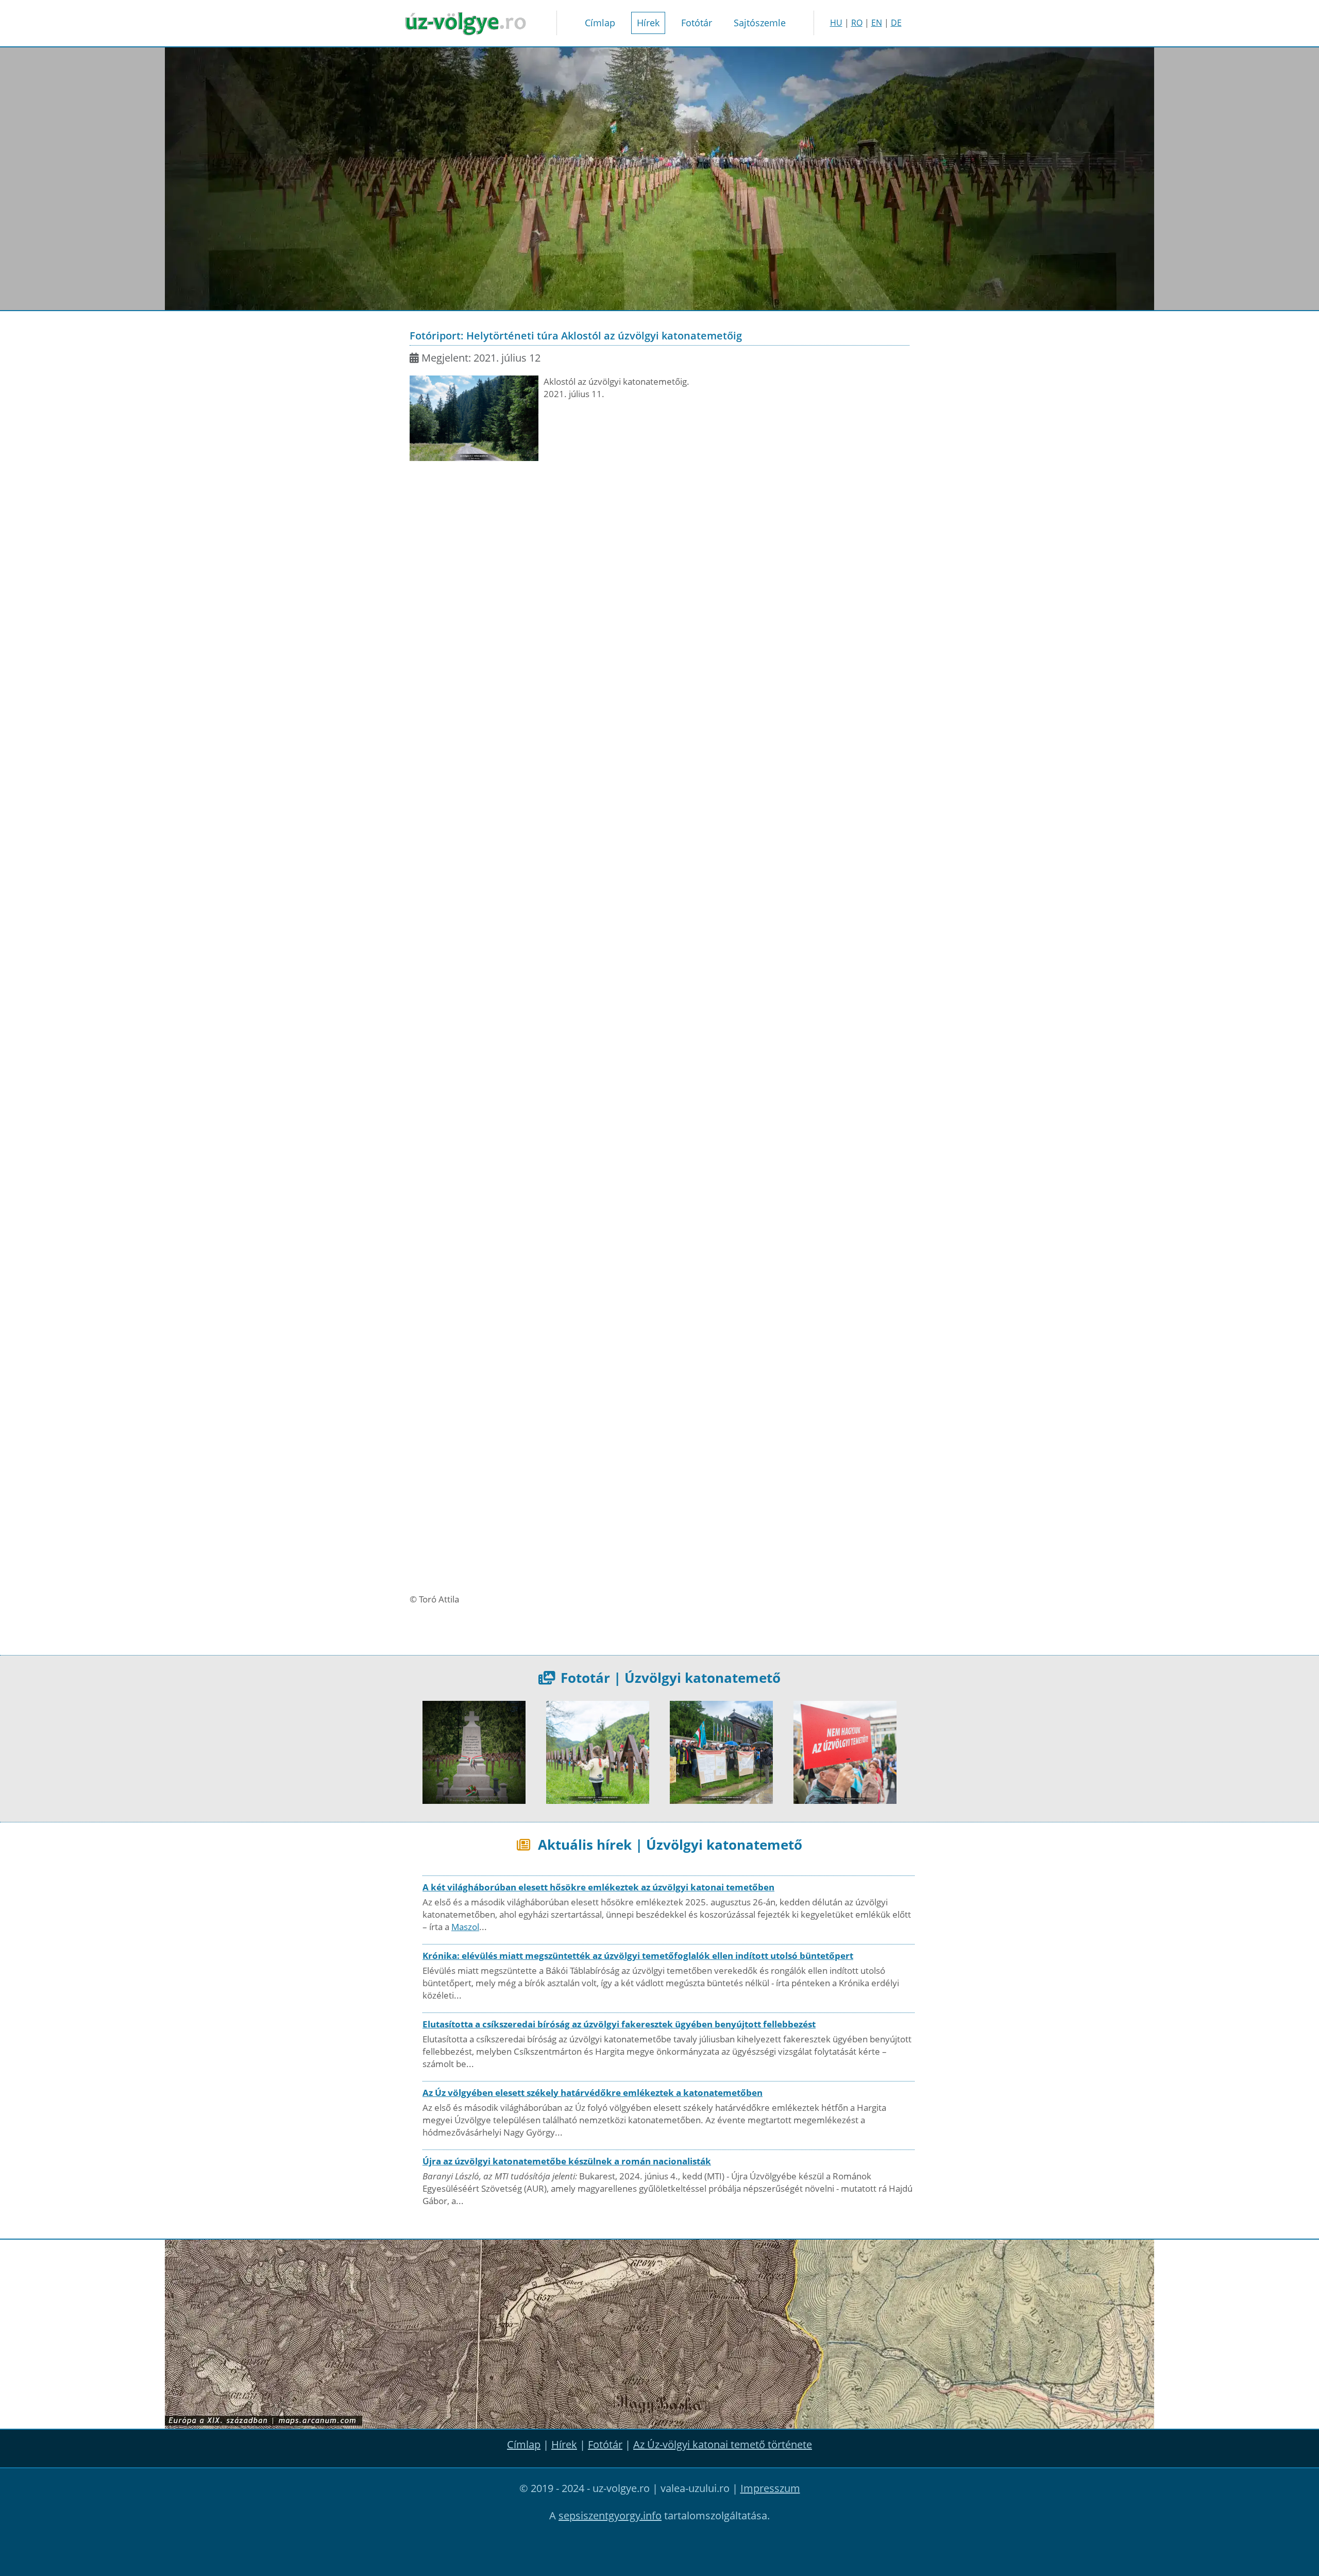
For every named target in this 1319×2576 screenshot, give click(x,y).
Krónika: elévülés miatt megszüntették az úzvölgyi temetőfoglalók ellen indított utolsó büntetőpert (638, 1956)
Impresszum (770, 2488)
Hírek (648, 23)
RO (857, 23)
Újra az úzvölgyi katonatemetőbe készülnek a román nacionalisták (567, 2161)
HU (836, 23)
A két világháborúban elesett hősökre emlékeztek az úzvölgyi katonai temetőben (598, 1887)
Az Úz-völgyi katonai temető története (723, 2444)
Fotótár (697, 23)
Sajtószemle (760, 23)
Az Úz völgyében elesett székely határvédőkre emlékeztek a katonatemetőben (593, 2093)
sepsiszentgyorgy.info (610, 2515)
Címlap (600, 23)
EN (877, 23)
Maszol (465, 1927)
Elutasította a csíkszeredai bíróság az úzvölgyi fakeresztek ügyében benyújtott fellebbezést (619, 2024)
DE (896, 23)
